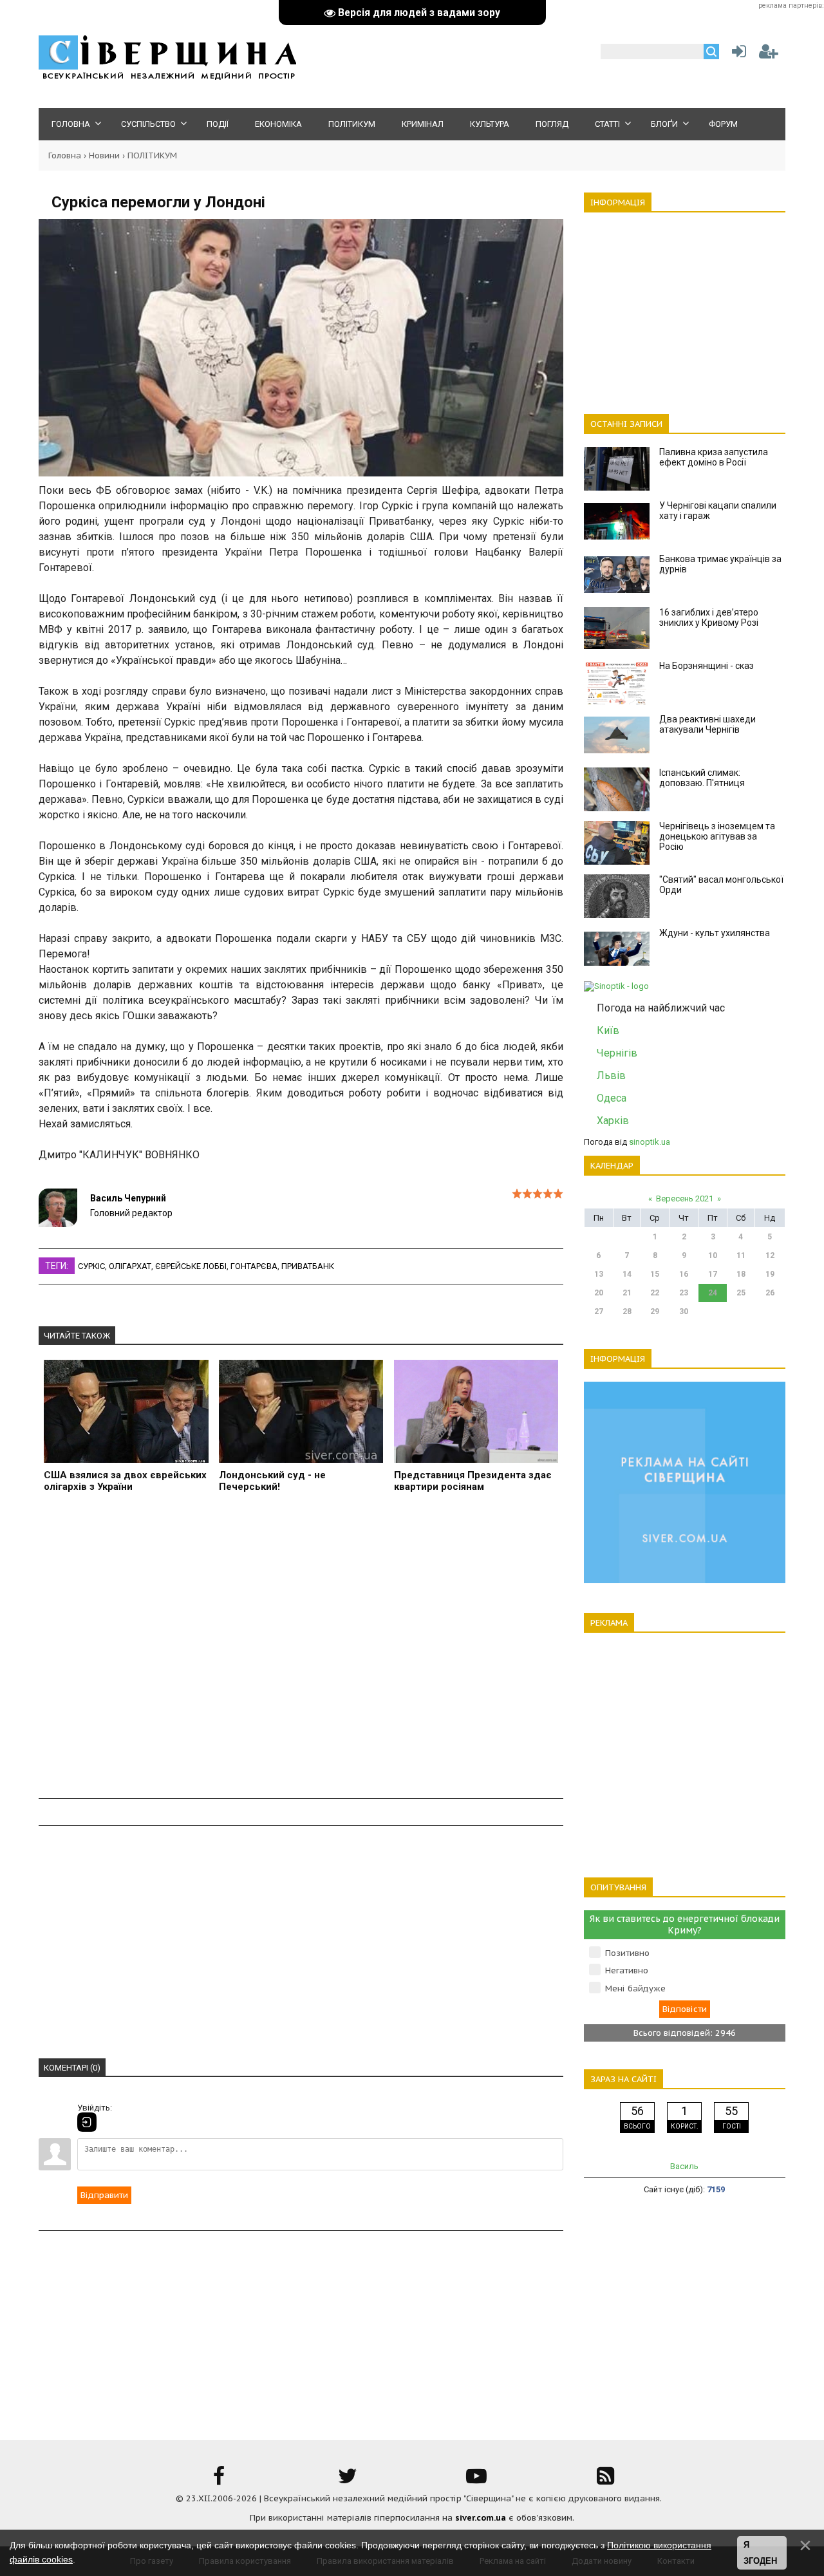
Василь (684, 2166)
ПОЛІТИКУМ (152, 155)
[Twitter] (348, 2480)
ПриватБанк (308, 1266)
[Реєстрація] (769, 54)
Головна (65, 155)
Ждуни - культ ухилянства (715, 933)
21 (627, 1293)
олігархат (130, 1266)
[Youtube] (476, 2480)
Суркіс (91, 1266)
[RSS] (605, 2480)
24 (713, 1293)
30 (684, 1312)
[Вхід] (87, 2122)
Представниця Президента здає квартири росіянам (473, 1481)
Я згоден (760, 2553)
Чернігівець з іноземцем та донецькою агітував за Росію (717, 836)
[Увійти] (736, 54)
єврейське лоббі (191, 1266)
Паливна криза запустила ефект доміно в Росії (714, 457)
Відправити (104, 2195)
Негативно (627, 1970)
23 (684, 1293)
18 (741, 1274)
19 (770, 1274)
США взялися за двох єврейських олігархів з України (125, 1481)
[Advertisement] (301, 1653)
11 (741, 1255)
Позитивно (627, 1953)
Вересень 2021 (685, 1199)
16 (684, 1274)
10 (713, 1255)
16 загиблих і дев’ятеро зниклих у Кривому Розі (709, 617)
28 (627, 1312)
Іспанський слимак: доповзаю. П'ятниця (702, 778)
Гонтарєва (254, 1266)
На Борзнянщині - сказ (707, 666)
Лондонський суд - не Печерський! (272, 1481)
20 (599, 1293)
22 (655, 1293)
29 (655, 1312)
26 (770, 1293)
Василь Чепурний (128, 1198)
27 (599, 1312)
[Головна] (167, 78)
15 (655, 1274)
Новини (104, 155)
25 (741, 1293)
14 (627, 1274)
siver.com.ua (481, 2518)
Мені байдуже (635, 1988)
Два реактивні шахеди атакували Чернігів (707, 724)
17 (713, 1274)
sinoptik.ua (650, 1142)
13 (599, 1274)
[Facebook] (219, 2480)
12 (770, 1255)
